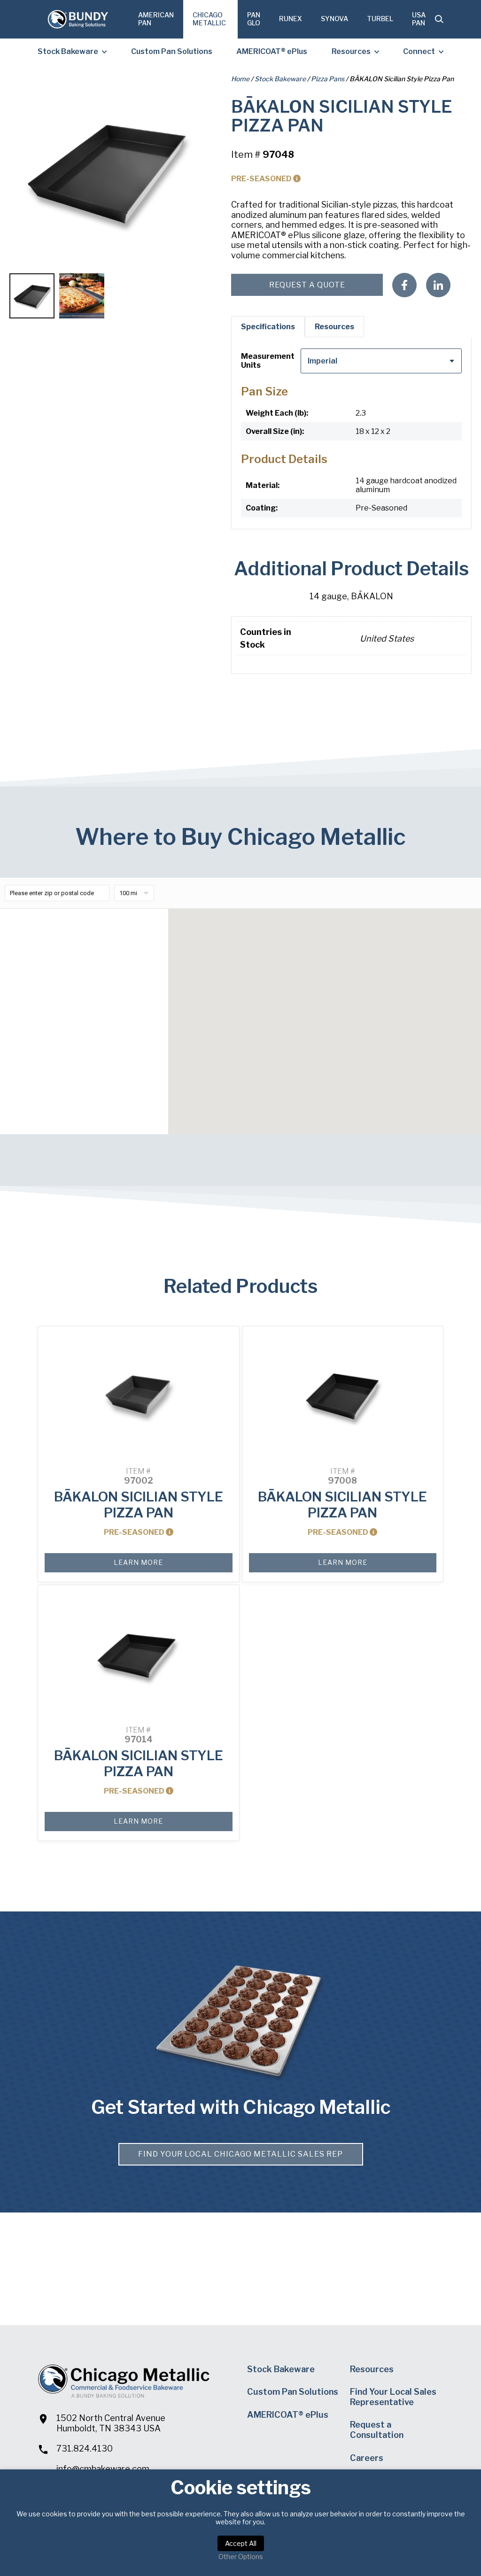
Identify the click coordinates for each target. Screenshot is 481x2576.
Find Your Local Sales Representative (393, 2397)
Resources (351, 51)
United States (387, 638)
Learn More (138, 1562)
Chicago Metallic (209, 19)
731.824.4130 (85, 2448)
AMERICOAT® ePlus (272, 51)
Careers (367, 2458)
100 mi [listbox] (128, 893)
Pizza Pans (328, 79)
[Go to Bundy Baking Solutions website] (78, 19)
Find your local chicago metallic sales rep (240, 2154)
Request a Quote (307, 285)
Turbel (380, 19)
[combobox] (381, 361)
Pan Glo (254, 19)
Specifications (268, 327)
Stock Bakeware (68, 51)
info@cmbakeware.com (103, 2469)
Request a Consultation (377, 2430)
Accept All (241, 2543)
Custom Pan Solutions (172, 51)
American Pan (156, 19)
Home (240, 79)
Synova (334, 19)
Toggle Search (439, 19)
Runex (291, 19)
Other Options (241, 2557)
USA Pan (419, 19)
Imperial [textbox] (322, 361)
